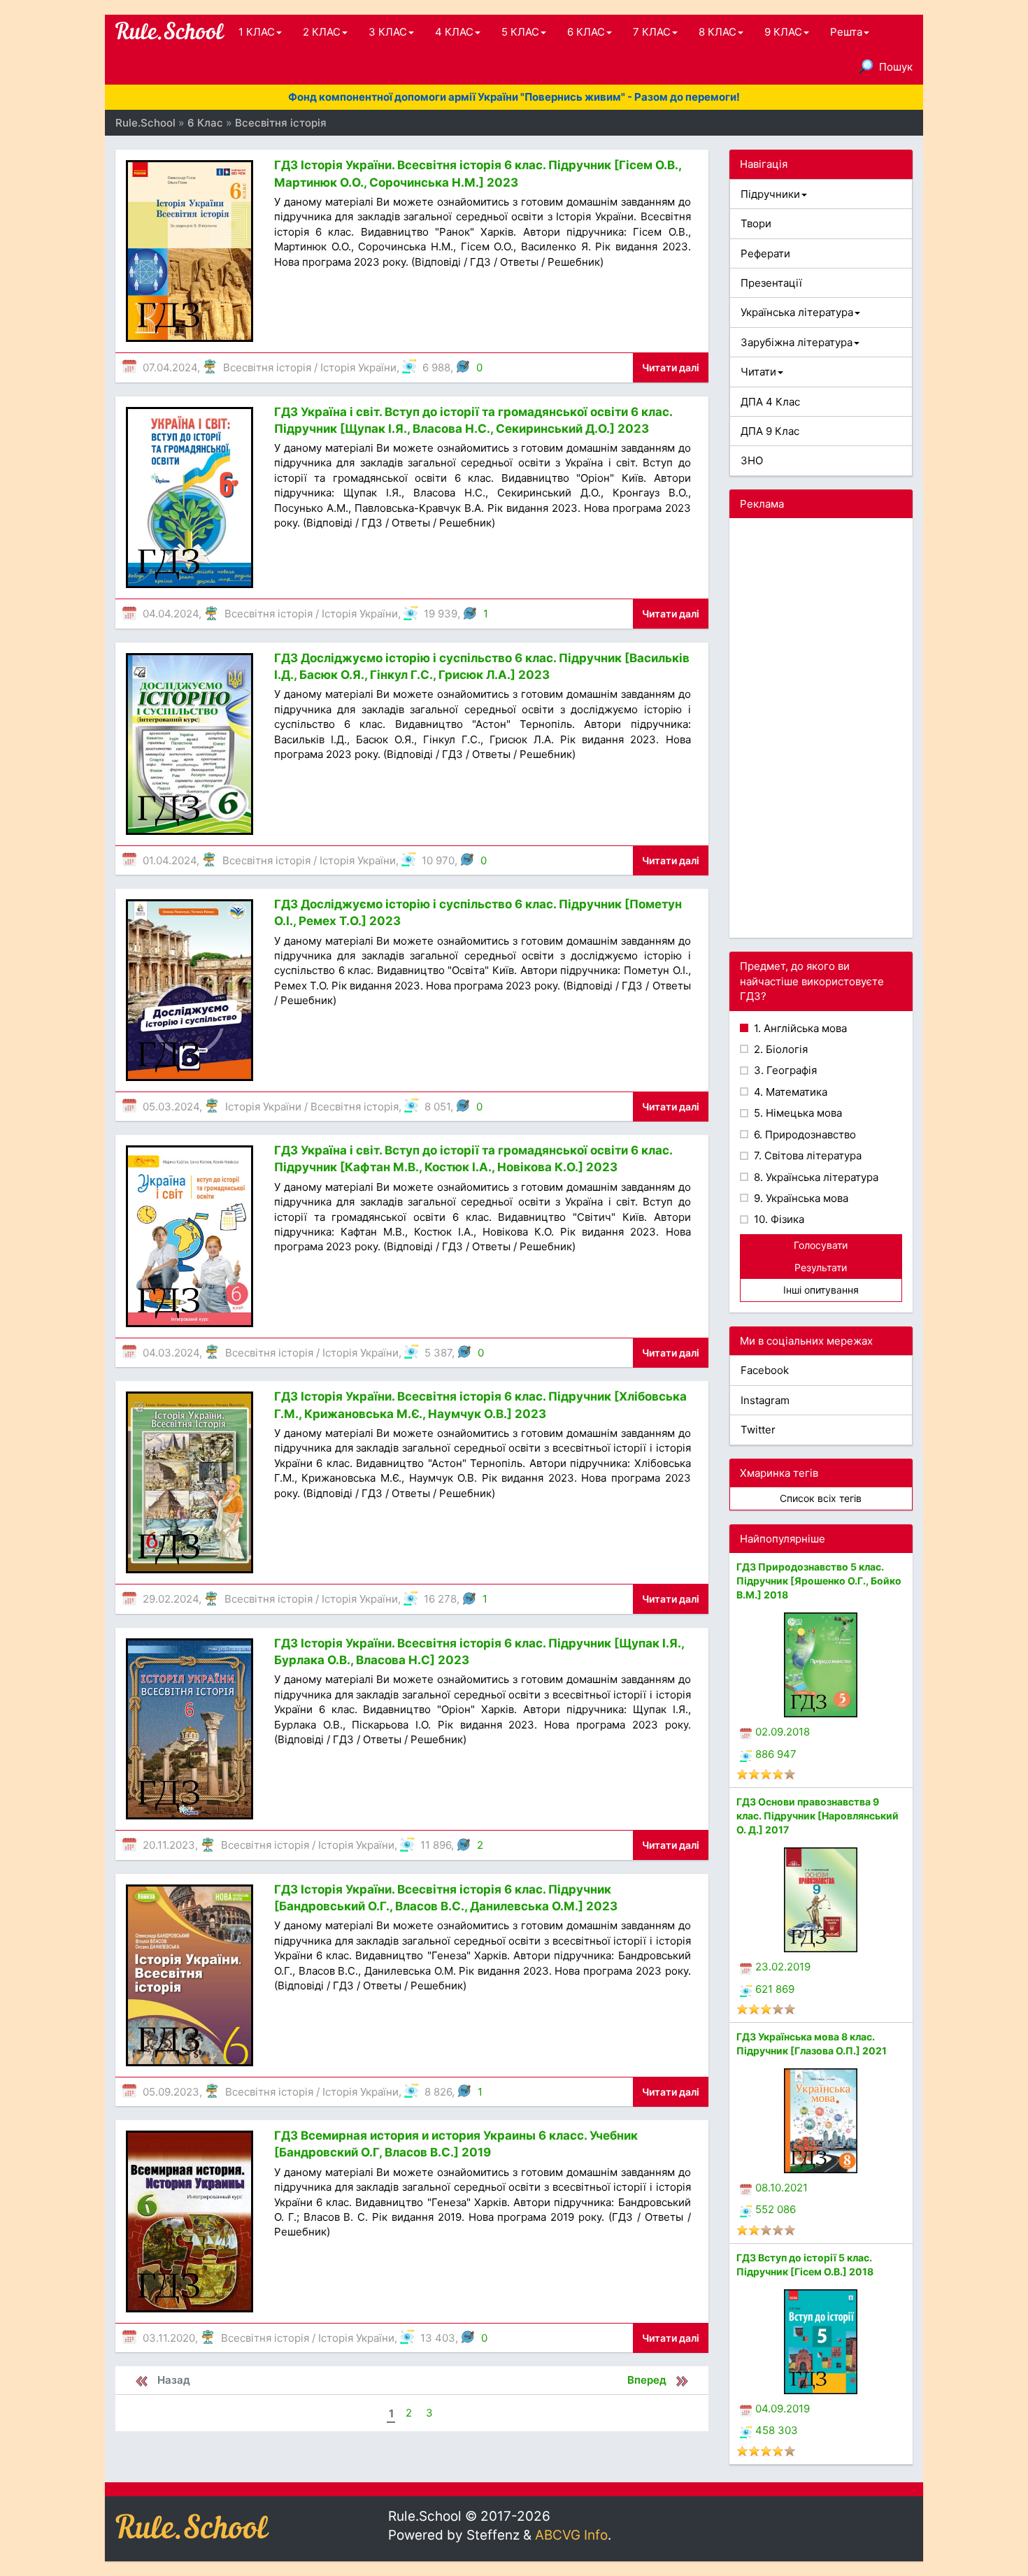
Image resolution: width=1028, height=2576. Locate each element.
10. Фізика (778, 1219)
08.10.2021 (781, 2188)
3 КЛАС (388, 32)
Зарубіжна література (797, 342)
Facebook (765, 1370)
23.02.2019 (783, 1967)
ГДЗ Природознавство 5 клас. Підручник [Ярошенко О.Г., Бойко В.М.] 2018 (819, 1581)
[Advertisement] (821, 728)
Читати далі (671, 367)
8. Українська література (815, 1177)
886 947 (776, 1754)
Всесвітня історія (267, 367)
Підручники (770, 194)
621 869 (775, 1989)
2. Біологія (779, 1049)
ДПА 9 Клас (770, 431)
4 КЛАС (454, 32)
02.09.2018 (783, 1732)
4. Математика (789, 1092)
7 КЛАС (652, 32)
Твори (756, 223)
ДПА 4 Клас (770, 402)
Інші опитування (821, 1290)
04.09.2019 (783, 2409)
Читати (758, 372)
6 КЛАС (586, 32)
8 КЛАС (718, 32)
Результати (821, 1267)
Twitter (758, 1430)
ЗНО (752, 460)
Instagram (765, 1400)
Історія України (358, 367)
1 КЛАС (257, 32)
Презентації (771, 283)
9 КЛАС (783, 32)
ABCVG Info (571, 2535)
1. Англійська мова (799, 1028)
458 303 (777, 2430)
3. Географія (784, 1070)
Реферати (765, 253)
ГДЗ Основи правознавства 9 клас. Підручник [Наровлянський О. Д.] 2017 (818, 1816)
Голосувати (821, 1245)
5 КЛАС (520, 32)
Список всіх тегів (821, 1498)
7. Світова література (806, 1155)
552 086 (776, 2209)
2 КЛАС (322, 32)
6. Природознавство (804, 1135)
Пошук (896, 67)
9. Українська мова (800, 1198)
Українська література (797, 312)
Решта (846, 32)
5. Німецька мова (797, 1113)
